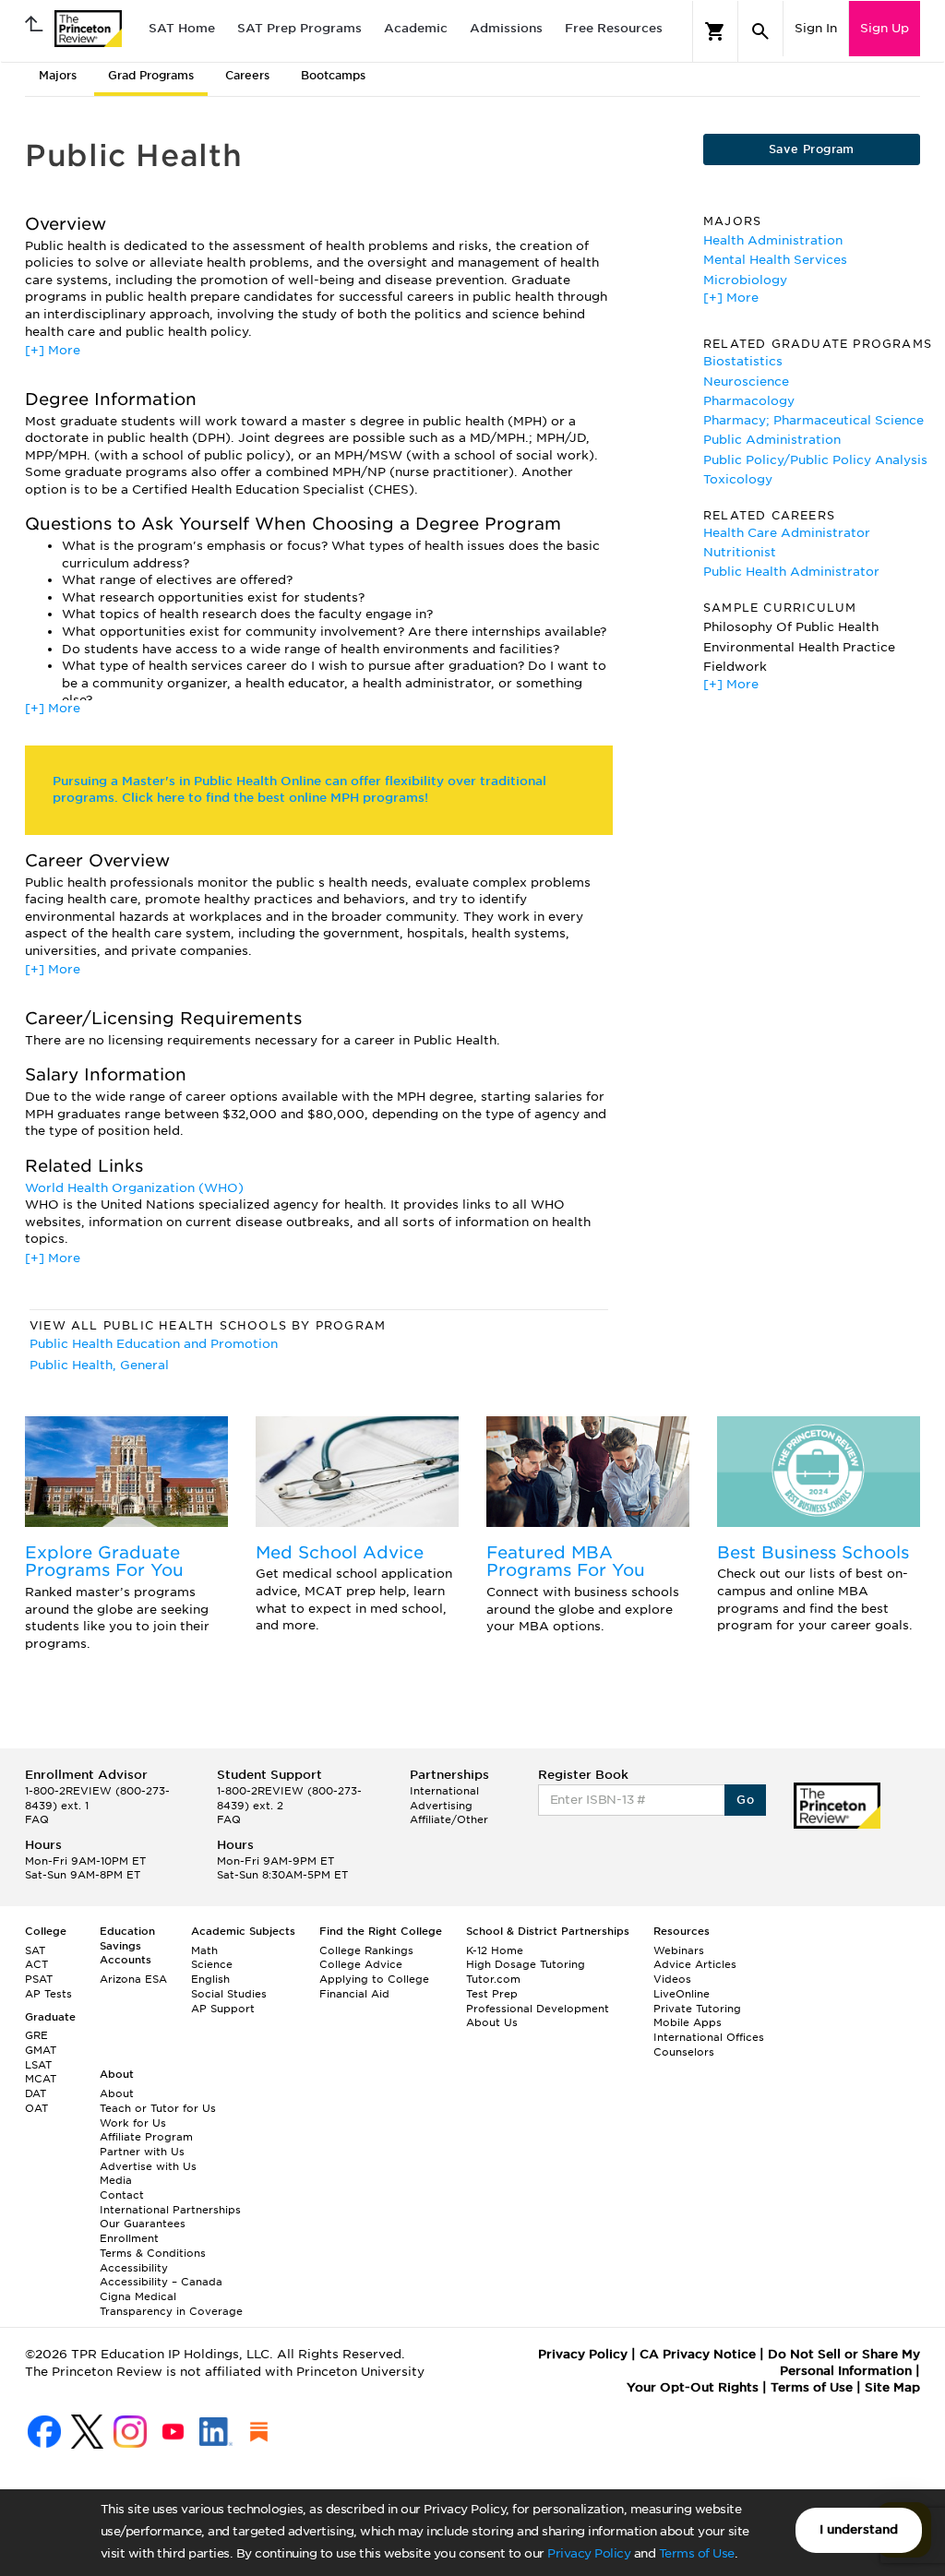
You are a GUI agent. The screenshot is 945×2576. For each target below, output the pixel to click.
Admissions (506, 28)
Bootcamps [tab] (333, 75)
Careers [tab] (247, 75)
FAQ (37, 1819)
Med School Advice (340, 1552)
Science (212, 1964)
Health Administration (773, 240)
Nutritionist (740, 552)
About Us (492, 2022)
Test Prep (492, 1994)
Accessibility (134, 2268)
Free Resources (614, 28)
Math (204, 1950)
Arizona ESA (133, 1979)
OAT (36, 2108)
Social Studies (229, 1994)
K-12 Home (495, 1950)
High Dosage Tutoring (526, 1964)
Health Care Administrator (787, 533)
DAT (36, 2093)
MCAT (41, 2079)
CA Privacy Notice (698, 2354)
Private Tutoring (697, 2009)
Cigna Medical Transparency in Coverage (171, 2304)
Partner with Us (142, 2152)
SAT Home (182, 28)
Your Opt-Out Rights (693, 2387)
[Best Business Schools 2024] (819, 1472)
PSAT (39, 1979)
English (210, 1979)
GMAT (41, 2050)
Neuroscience (746, 382)
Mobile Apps (688, 2022)
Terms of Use (697, 2553)
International (444, 1791)
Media (116, 2180)
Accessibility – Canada (161, 2282)
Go (745, 1800)
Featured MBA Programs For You (566, 1562)
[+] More (53, 350)
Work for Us (133, 2123)
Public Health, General (99, 1365)
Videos (672, 1979)
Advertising (441, 1806)
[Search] (760, 31)
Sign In (816, 28)
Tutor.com (493, 1979)
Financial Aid (354, 1994)
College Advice (361, 1964)
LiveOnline (682, 1994)
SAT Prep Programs (299, 28)
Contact (122, 2195)
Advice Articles (695, 1964)
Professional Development (538, 2009)
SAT (35, 1950)
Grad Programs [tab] (151, 75)
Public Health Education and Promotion (154, 1344)
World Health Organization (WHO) (134, 1188)
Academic (416, 28)
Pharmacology (749, 401)
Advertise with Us (148, 2166)
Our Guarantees (143, 2224)
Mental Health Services (775, 260)
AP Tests (48, 1994)
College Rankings (366, 1950)
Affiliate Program (146, 2137)
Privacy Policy (589, 2553)
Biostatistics (743, 361)
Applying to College (374, 1979)
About (117, 2093)
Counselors (684, 2052)
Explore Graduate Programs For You (104, 1562)
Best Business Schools (813, 1552)
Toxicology (738, 479)
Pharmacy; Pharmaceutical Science (813, 420)
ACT (36, 1964)
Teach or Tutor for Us (158, 2108)
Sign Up (885, 28)
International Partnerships (170, 2210)
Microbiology (745, 280)
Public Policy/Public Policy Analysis (815, 460)
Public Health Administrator (791, 572)
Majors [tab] (58, 75)
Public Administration (772, 440)
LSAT (38, 2065)
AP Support (223, 2009)
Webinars (679, 1950)
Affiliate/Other (449, 1819)
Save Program (812, 149)
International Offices (709, 2037)
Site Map (892, 2387)
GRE (36, 2035)
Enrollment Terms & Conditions (153, 2246)
